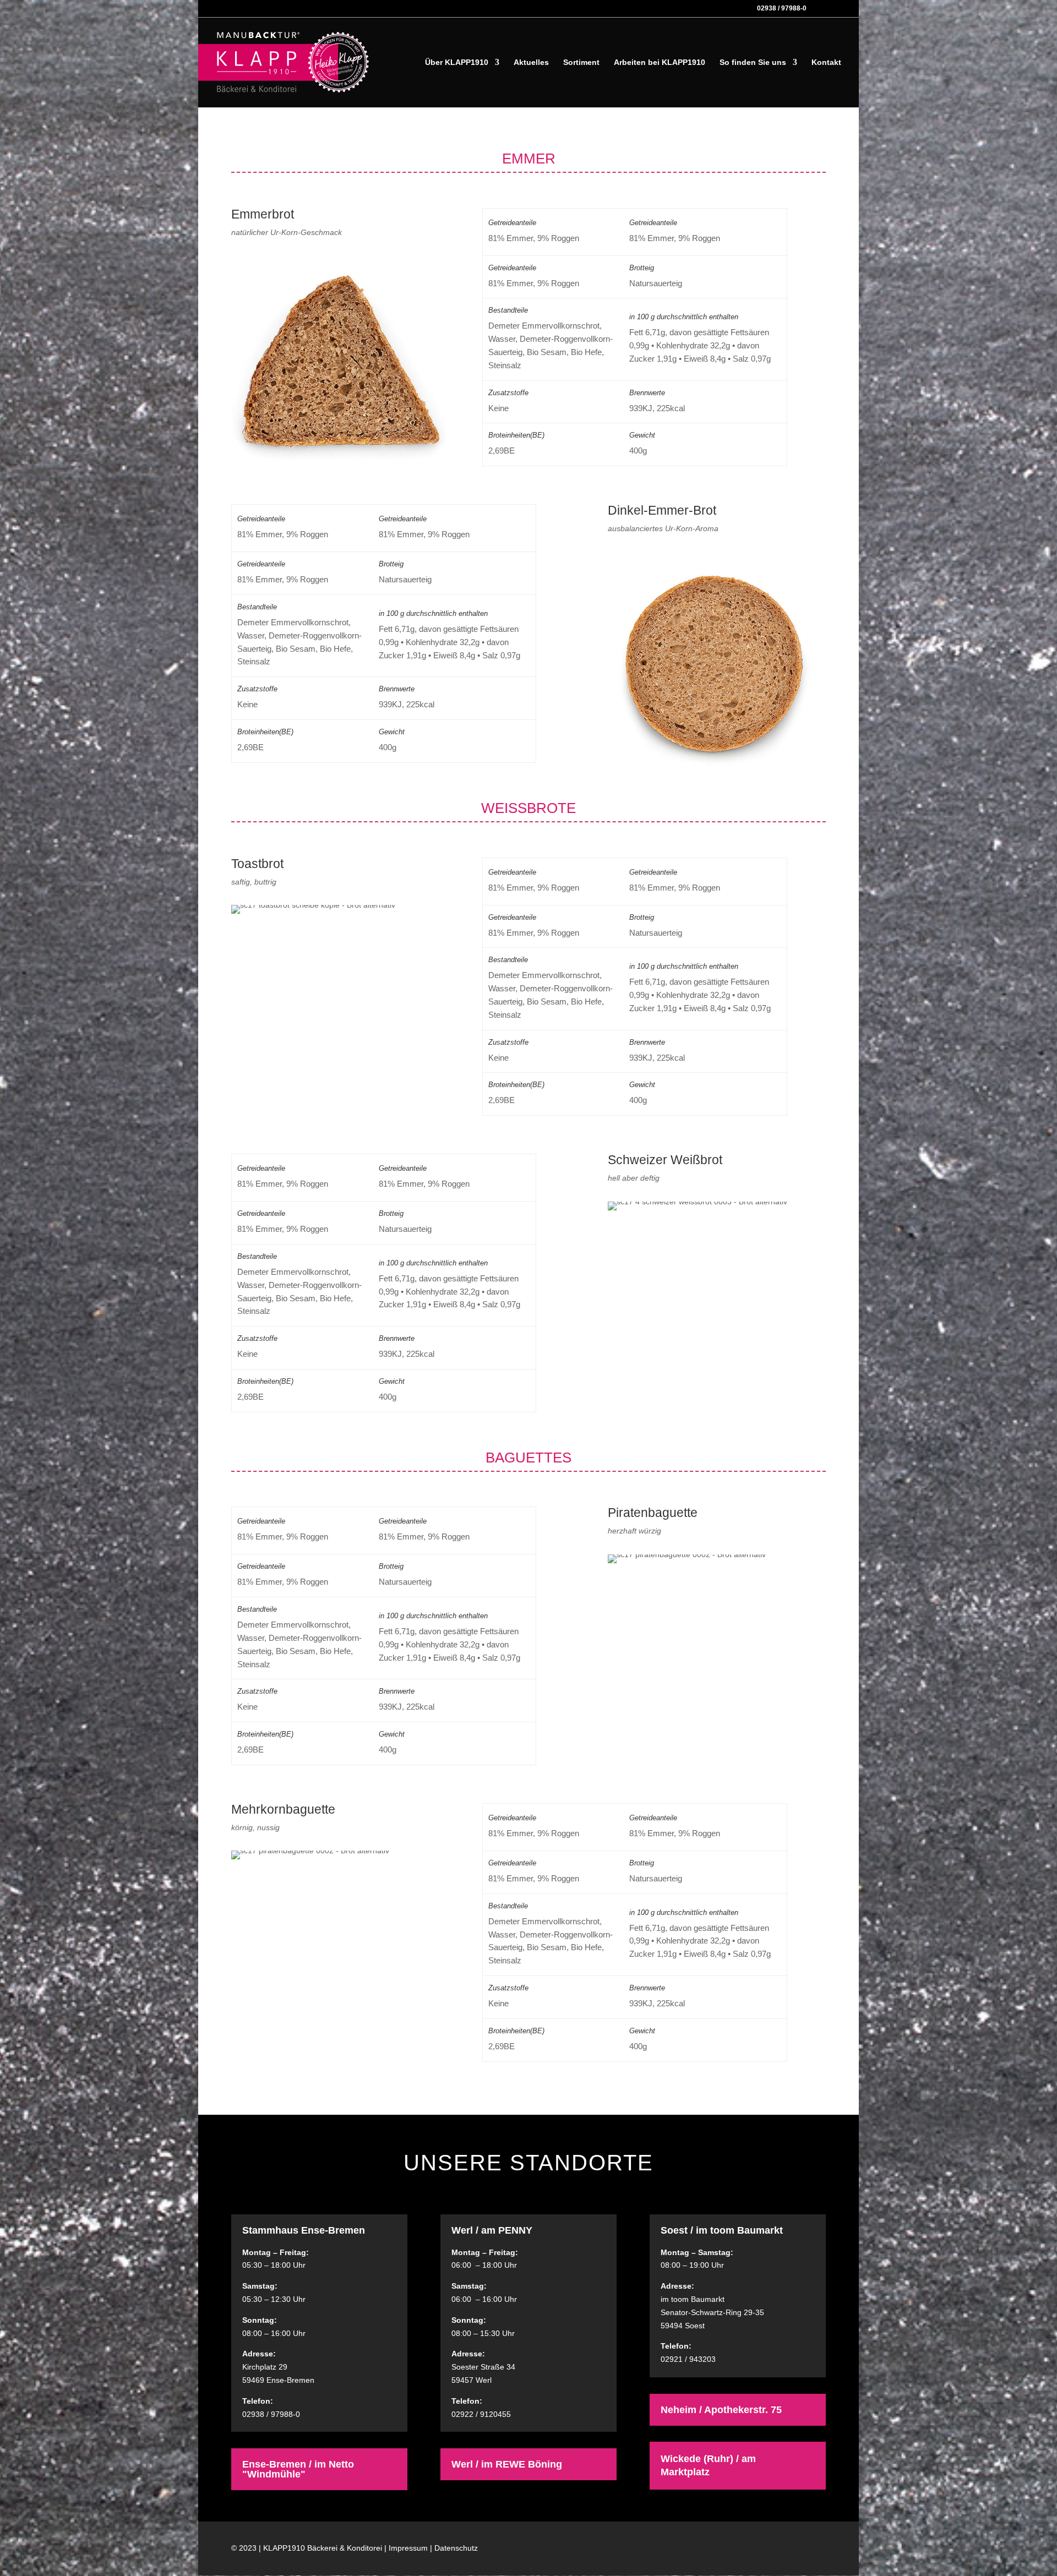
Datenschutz (456, 2548)
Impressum (408, 2548)
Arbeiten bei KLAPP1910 (660, 62)
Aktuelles (531, 62)
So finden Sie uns (753, 62)
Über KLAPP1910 (457, 62)
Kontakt (826, 62)
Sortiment (581, 62)
